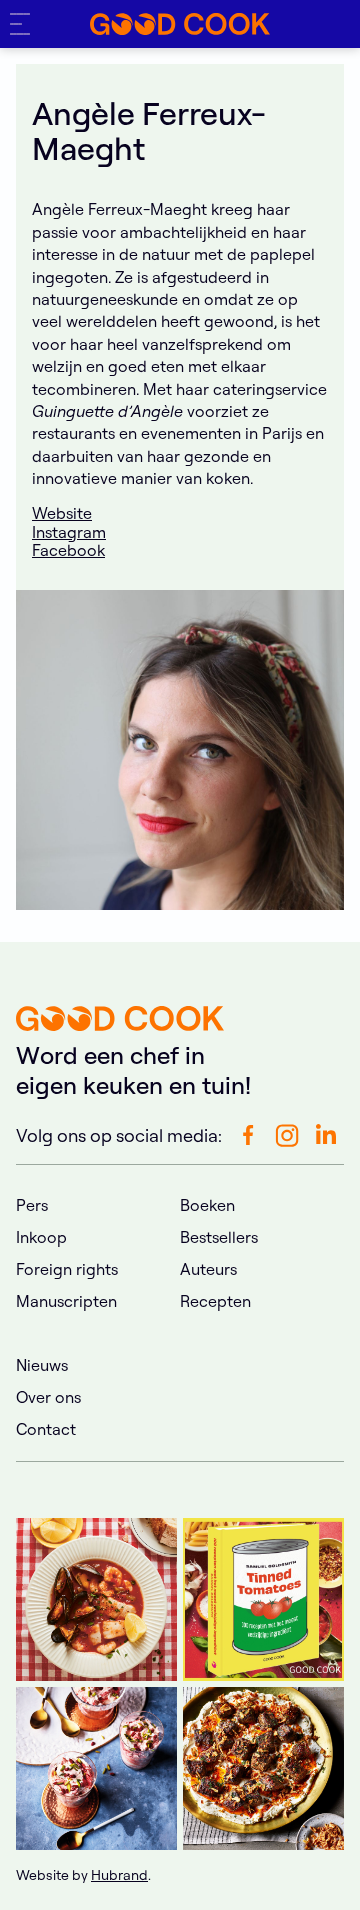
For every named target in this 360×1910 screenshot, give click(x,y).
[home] (180, 23)
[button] (24, 24)
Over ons (48, 1397)
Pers (32, 1205)
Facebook (68, 550)
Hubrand (119, 1875)
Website (62, 513)
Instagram (69, 532)
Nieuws (42, 1365)
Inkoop (41, 1237)
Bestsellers (219, 1237)
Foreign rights (67, 1269)
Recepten (215, 1301)
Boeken (207, 1205)
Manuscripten (66, 1301)
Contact (46, 1429)
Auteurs (208, 1269)
